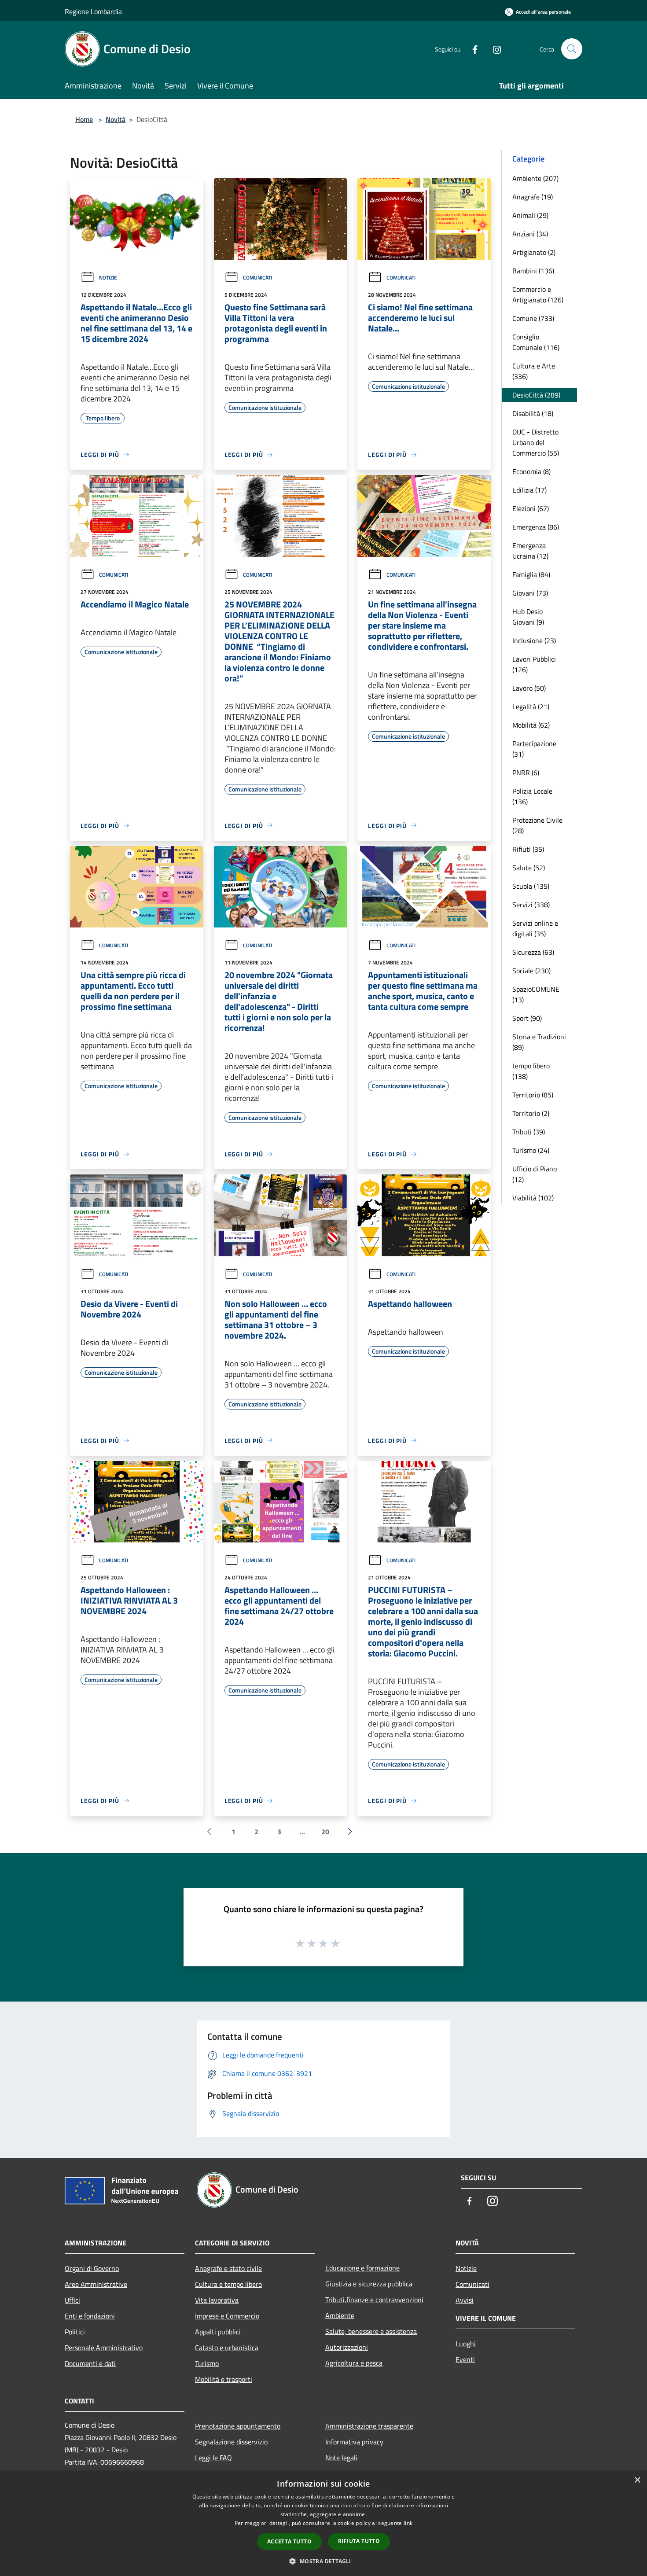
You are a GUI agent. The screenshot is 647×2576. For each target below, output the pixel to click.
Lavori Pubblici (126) (534, 664)
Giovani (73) (530, 593)
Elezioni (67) (531, 508)
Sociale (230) (531, 971)
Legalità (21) (531, 707)
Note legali (341, 2458)
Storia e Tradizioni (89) (539, 1042)
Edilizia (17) (529, 490)
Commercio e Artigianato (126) (538, 294)
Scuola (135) (531, 886)
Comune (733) (533, 318)
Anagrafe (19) (533, 197)
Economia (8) (531, 471)
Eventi (465, 2359)
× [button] (637, 2480)
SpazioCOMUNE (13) (536, 994)
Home (84, 119)
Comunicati (257, 278)
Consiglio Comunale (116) (536, 342)
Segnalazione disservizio (231, 2442)
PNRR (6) (526, 773)
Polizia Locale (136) (532, 796)
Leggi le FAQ (213, 2458)
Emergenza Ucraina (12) (530, 551)
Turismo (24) (531, 1150)
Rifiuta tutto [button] (359, 2541)
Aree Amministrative (96, 2284)
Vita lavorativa (217, 2300)
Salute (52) (529, 868)
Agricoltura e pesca (354, 2363)
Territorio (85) (533, 1095)
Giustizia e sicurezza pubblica (369, 2284)
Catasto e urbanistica (227, 2348)
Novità (116, 119)
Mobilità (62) (531, 725)
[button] (323, 2561)
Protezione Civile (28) (537, 825)
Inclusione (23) (534, 640)
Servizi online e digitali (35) (535, 928)
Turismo (207, 2363)
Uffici (72, 2300)
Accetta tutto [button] (289, 2541)
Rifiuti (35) (528, 849)
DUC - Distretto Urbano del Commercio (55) (536, 442)
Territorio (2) (531, 1113)
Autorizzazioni (347, 2347)
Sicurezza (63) (533, 952)
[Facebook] (471, 49)
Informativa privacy (354, 2442)
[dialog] (323, 2523)
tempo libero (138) (531, 1071)
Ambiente (340, 2315)
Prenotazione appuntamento (238, 2426)
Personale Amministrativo (104, 2348)
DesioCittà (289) (536, 395)
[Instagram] (493, 49)
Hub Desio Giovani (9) (528, 617)
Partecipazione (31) (534, 749)
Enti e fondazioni (90, 2316)
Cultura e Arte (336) (534, 371)
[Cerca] (572, 49)
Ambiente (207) (535, 178)
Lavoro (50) (529, 688)
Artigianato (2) (534, 252)
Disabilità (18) (533, 413)
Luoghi (466, 2344)
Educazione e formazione (362, 2268)
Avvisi (465, 2300)
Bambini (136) (533, 271)
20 (325, 1832)
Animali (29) (530, 215)
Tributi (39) (529, 1132)
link (408, 2523)
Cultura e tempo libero (228, 2284)
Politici (75, 2332)
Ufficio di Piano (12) (535, 1174)
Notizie (108, 278)
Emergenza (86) (536, 527)
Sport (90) (527, 1018)
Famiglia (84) (531, 574)
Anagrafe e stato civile (228, 2268)
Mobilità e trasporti (224, 2379)
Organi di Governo (92, 2268)
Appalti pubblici (218, 2332)
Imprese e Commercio (227, 2316)
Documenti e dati (90, 2363)
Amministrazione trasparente (369, 2426)
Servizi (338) (531, 905)
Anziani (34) (530, 234)
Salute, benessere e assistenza (371, 2331)
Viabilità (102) (533, 1198)
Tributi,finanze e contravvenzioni (374, 2300)
